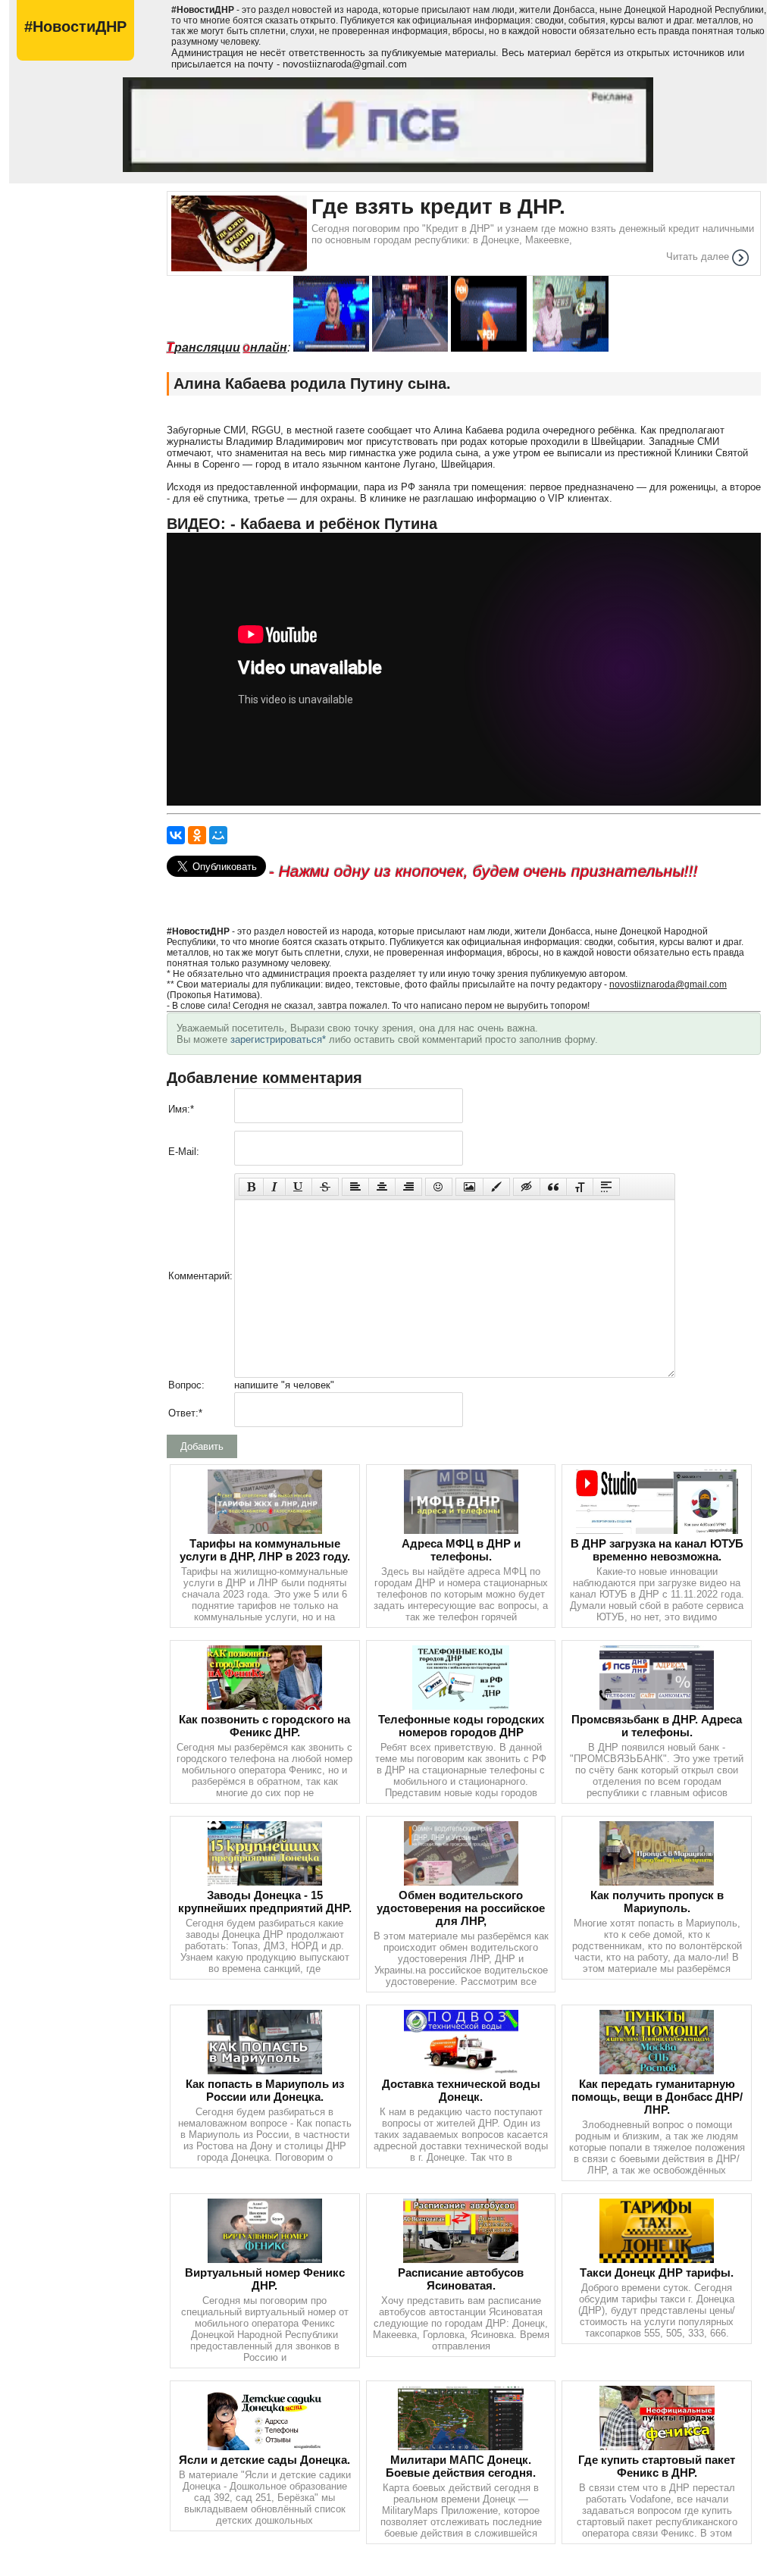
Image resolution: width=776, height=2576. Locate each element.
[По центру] (382, 1187)
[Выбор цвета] (496, 1187)
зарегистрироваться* (278, 1039)
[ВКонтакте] (176, 835)
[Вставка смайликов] (439, 1187)
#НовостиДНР (75, 27)
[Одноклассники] (197, 835)
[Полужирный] (251, 1187)
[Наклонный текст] (274, 1187)
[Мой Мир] (218, 835)
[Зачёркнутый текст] (325, 1187)
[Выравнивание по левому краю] (355, 1187)
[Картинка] (469, 1187)
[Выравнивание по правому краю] (408, 1187)
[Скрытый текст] (527, 1187)
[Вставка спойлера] (606, 1187)
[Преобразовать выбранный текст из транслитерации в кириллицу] (580, 1187)
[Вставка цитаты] (553, 1187)
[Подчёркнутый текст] (299, 1187)
